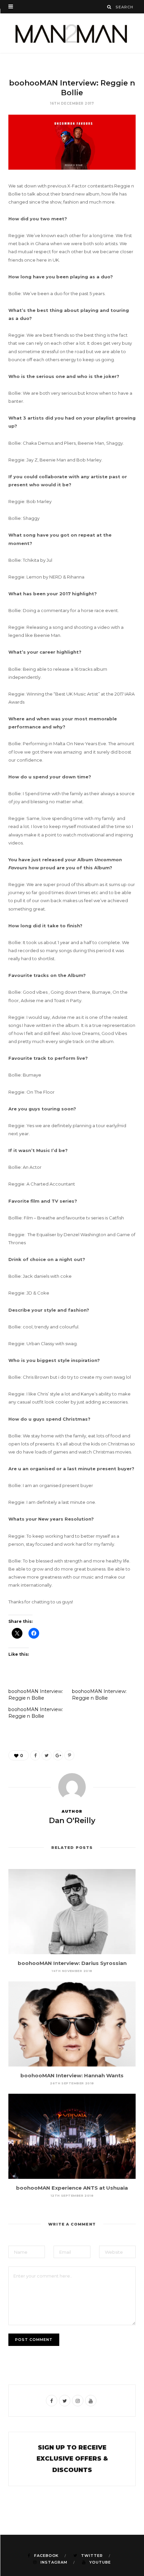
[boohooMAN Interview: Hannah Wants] (72, 2024)
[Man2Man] (72, 33)
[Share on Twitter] (47, 1755)
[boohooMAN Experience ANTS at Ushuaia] (72, 2136)
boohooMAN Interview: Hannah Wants (72, 2075)
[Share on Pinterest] (69, 1755)
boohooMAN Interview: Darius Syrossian (72, 1963)
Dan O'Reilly (72, 1821)
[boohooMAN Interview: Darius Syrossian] (72, 1912)
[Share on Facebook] (35, 1755)
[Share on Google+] (58, 1755)
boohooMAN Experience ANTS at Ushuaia (72, 2188)
